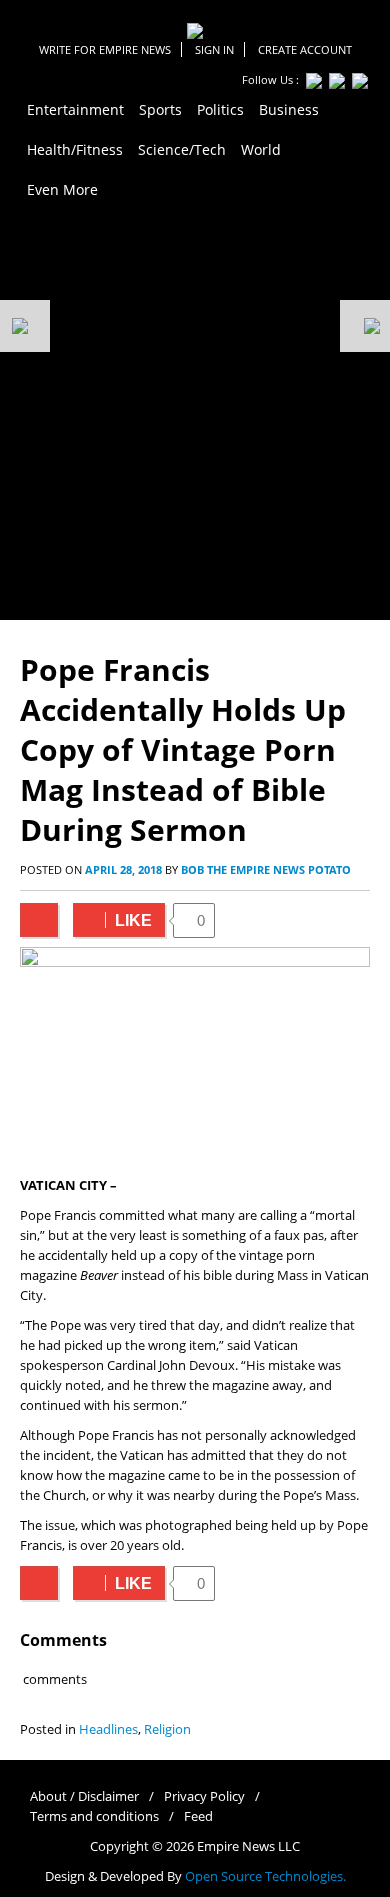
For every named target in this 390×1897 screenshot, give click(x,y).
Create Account (305, 49)
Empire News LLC (248, 1846)
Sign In (214, 49)
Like (112, 920)
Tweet (39, 920)
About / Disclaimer (84, 1796)
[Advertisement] (195, 415)
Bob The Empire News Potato (266, 869)
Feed (198, 1816)
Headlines (108, 1729)
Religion (167, 1729)
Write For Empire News (105, 49)
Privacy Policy (204, 1796)
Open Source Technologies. (265, 1876)
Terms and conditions (94, 1816)
